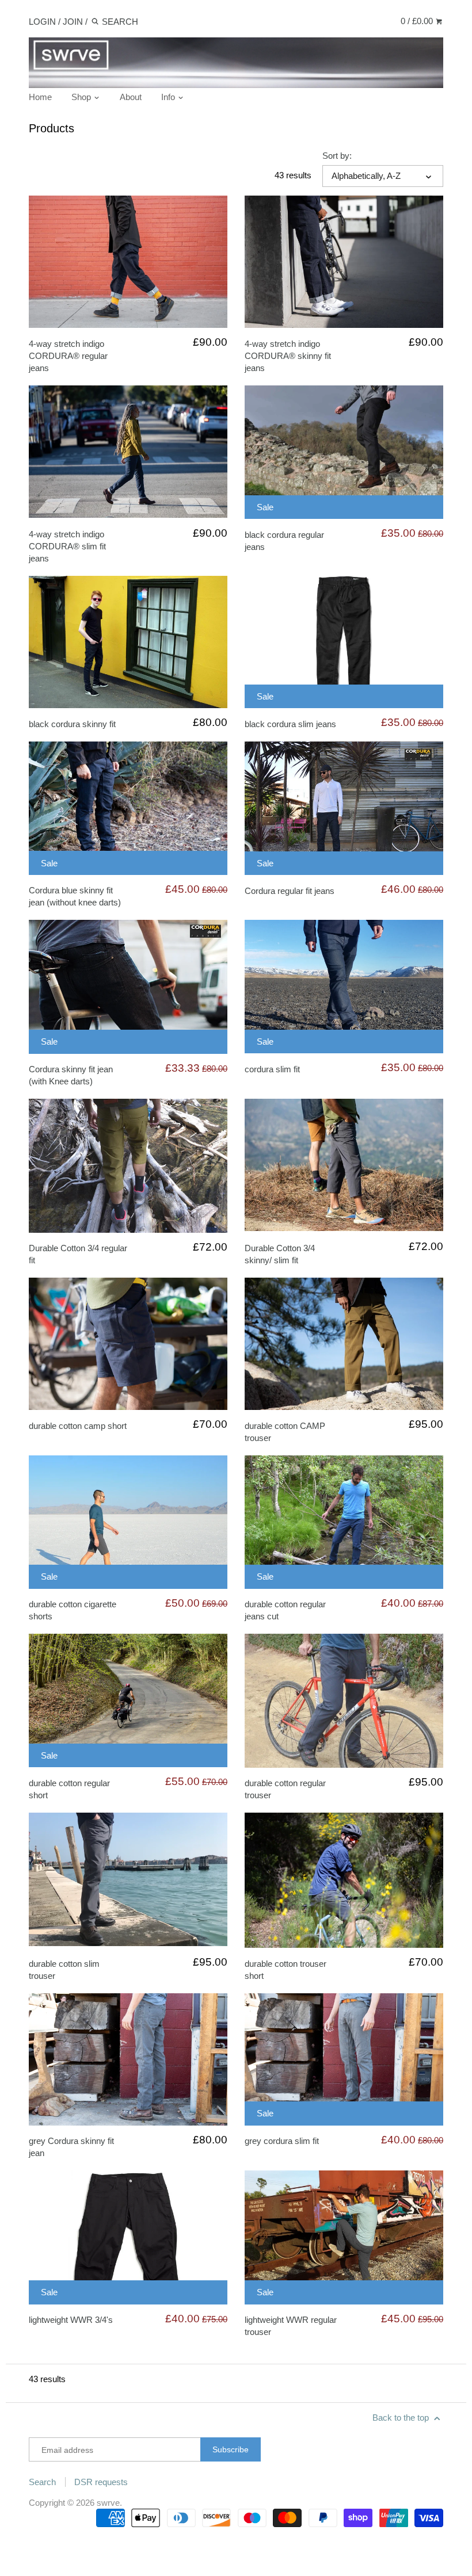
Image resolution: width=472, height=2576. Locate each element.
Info (169, 97)
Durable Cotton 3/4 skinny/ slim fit (280, 1254)
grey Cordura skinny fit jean (71, 2147)
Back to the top (402, 2418)
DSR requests (101, 2482)
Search (42, 2482)
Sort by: (337, 156)
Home (40, 97)
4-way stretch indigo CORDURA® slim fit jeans (67, 546)
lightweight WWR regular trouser (291, 2326)
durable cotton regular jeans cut (285, 1610)
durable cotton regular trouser (285, 1789)
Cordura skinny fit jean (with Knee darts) (71, 1075)
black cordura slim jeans (290, 724)
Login (42, 22)
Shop (82, 97)
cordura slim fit (272, 1069)
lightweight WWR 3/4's (71, 2320)
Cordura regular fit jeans (290, 891)
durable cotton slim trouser (64, 1970)
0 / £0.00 (418, 21)
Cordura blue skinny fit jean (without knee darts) (75, 896)
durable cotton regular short (69, 1789)
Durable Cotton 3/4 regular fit (78, 1254)
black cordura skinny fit (72, 724)
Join (73, 22)
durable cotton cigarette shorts (73, 1610)
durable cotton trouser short (286, 1970)
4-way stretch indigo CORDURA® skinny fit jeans (288, 356)
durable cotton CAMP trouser (285, 1432)
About (131, 97)
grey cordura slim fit (282, 2141)
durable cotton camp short (78, 1426)
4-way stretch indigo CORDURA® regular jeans (68, 356)
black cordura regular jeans (284, 541)
